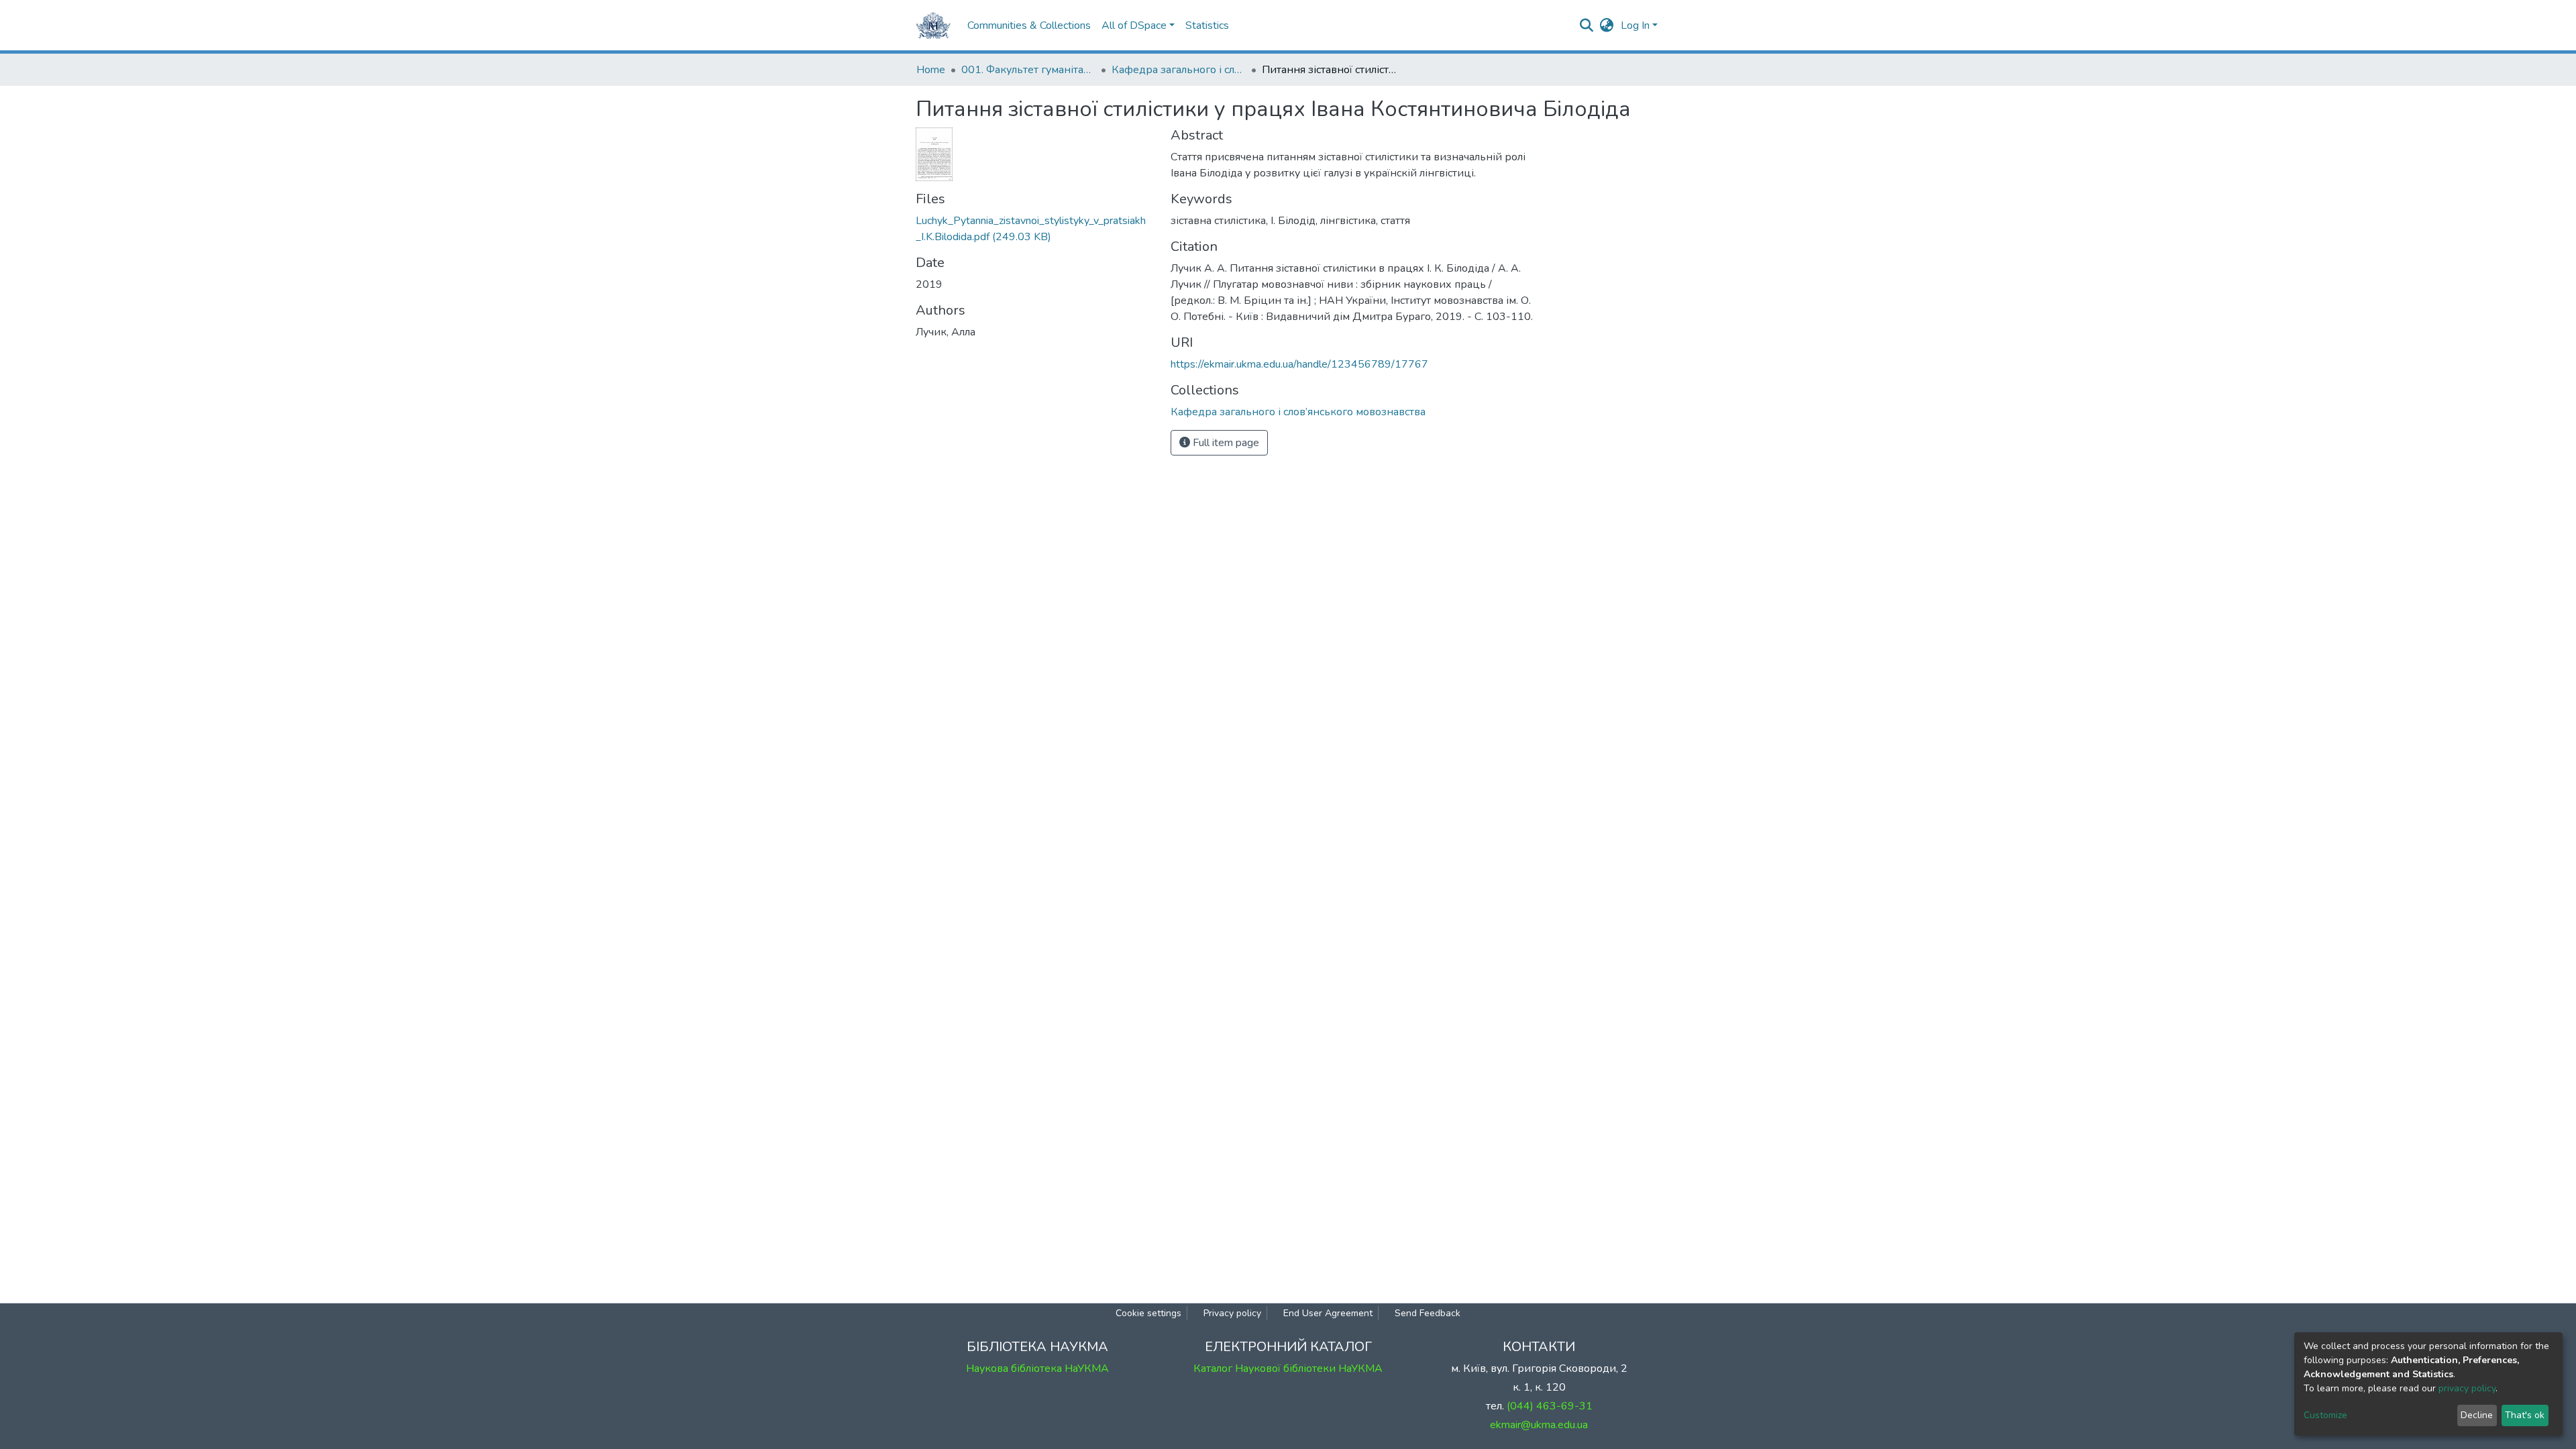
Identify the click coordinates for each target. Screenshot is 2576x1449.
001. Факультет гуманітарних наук (1028, 70)
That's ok (2525, 1415)
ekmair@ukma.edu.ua (1539, 1425)
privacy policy (2467, 1388)
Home (931, 70)
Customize (2325, 1415)
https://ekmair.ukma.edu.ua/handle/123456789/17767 (1299, 364)
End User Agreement (1328, 1313)
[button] (1607, 25)
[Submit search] (1587, 25)
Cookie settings (1148, 1313)
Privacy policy (1232, 1313)
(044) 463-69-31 (1550, 1406)
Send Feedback (1428, 1313)
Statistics (1207, 25)
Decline (2477, 1415)
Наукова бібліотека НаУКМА (1037, 1368)
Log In (1635, 25)
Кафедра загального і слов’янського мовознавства (1179, 70)
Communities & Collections (1029, 25)
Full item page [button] (1225, 443)
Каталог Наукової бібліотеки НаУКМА (1288, 1368)
